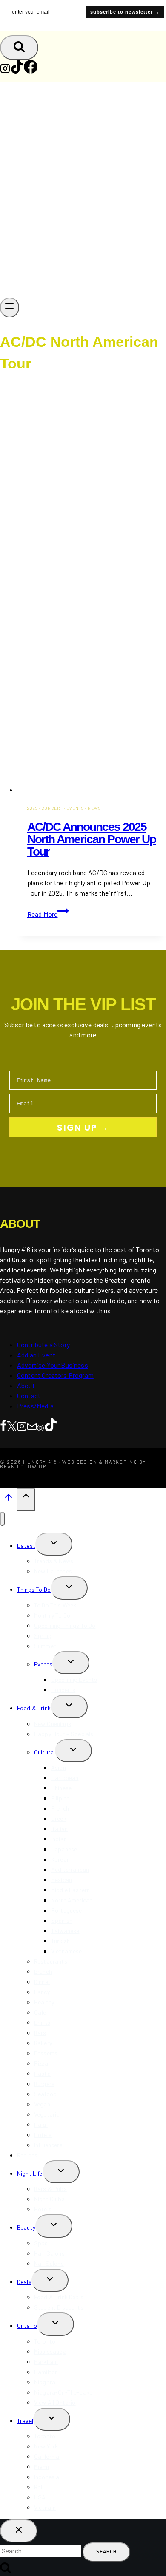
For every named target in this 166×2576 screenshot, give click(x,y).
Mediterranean (70, 1869)
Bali (39, 2487)
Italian (59, 1829)
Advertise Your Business (53, 1365)
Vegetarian (49, 2114)
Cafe (40, 2012)
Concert (52, 808)
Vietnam (45, 2507)
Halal (41, 2124)
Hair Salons (49, 2253)
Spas (41, 2243)
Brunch (43, 1971)
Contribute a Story (43, 1345)
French (60, 1808)
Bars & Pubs (50, 2189)
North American (72, 1900)
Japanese (64, 1849)
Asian (59, 1767)
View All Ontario (55, 2402)
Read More (48, 914)
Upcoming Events (74, 1679)
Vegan (42, 2104)
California (47, 2456)
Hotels (43, 2135)
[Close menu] (2, 1519)
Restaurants (51, 1961)
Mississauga (50, 2351)
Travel (25, 2421)
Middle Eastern (70, 1890)
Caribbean (65, 1778)
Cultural (44, 1752)
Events (75, 808)
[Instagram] (5, 71)
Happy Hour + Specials (64, 1734)
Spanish (62, 1920)
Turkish (60, 1941)
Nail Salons (49, 2263)
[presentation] (92, 589)
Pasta (42, 2073)
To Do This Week (55, 1605)
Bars (40, 2033)
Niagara (45, 2382)
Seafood (45, 2094)
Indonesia (47, 2477)
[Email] (32, 1426)
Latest (26, 1546)
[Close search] (19, 2531)
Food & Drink (34, 1708)
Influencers (48, 2145)
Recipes (27, 2155)
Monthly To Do (52, 1615)
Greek (59, 1818)
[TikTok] (17, 71)
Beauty (26, 2227)
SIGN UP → (83, 1128)
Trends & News (54, 1561)
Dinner (42, 1982)
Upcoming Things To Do (65, 1625)
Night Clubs (49, 2199)
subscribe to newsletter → (125, 12)
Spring (43, 1636)
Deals (24, 2282)
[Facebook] (31, 71)
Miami (41, 2467)
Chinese (61, 1788)
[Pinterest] (40, 1426)
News (94, 808)
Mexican (62, 1880)
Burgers (44, 2084)
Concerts (63, 1690)
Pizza (41, 2063)
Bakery (43, 2043)
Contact (29, 1396)
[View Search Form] (19, 48)
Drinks (42, 2022)
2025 (32, 808)
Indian (59, 1839)
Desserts (46, 2053)
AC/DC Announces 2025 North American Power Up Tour (92, 839)
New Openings (53, 1724)
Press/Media (35, 1406)
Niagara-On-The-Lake (63, 2392)
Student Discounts (59, 2307)
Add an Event (36, 1355)
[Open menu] (10, 307)
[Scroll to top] (8, 1499)
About (26, 1385)
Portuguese (67, 1910)
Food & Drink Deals (59, 2297)
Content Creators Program (55, 1375)
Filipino (60, 1798)
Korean (60, 1859)
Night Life (30, 2173)
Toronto (45, 2341)
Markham (46, 2362)
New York (46, 2446)
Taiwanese (65, 1931)
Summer (45, 1646)
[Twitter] (12, 1426)
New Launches (53, 1571)
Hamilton (46, 2372)
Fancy (42, 1992)
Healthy (44, 2002)
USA (40, 2497)
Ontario (27, 2325)
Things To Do (34, 1589)
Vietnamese (67, 1951)
